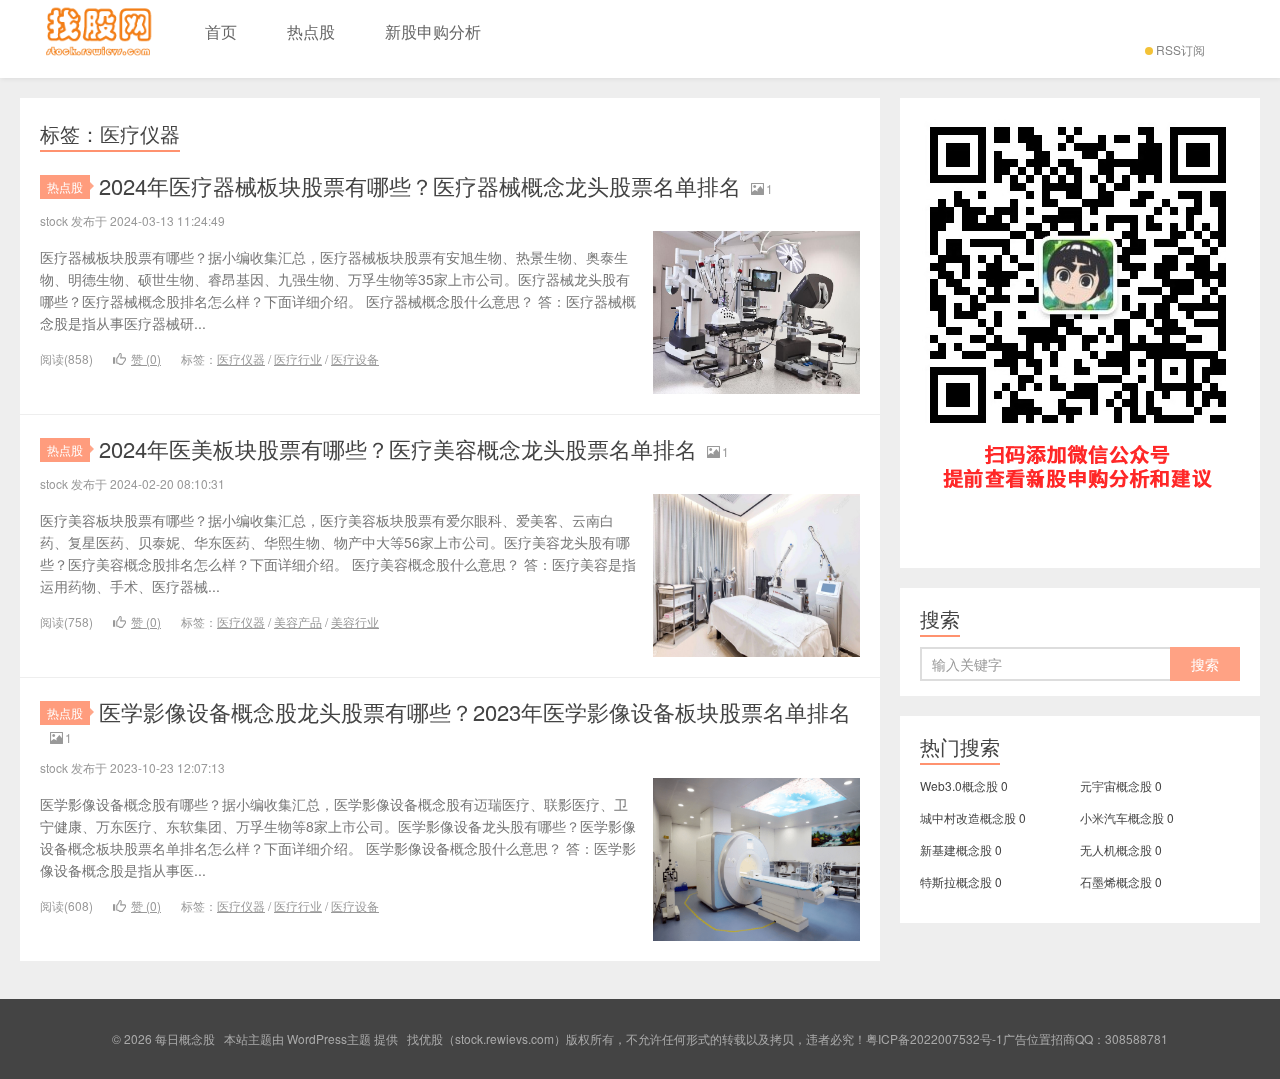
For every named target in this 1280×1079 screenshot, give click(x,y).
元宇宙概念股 (1116, 785)
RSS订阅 (1180, 49)
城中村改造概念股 (968, 817)
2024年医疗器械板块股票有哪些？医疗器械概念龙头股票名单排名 (420, 185)
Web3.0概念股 (959, 785)
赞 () (146, 358)
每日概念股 (100, 39)
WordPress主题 (329, 1038)
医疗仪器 (241, 358)
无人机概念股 (1116, 849)
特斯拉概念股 (956, 881)
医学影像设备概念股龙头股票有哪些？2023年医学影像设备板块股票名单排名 (475, 711)
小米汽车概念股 (1122, 817)
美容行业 (355, 621)
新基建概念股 (956, 849)
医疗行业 (298, 358)
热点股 (311, 31)
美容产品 (298, 621)
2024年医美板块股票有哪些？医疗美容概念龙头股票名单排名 (398, 448)
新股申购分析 (433, 31)
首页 (221, 31)
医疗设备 (355, 358)
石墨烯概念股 (1116, 881)
